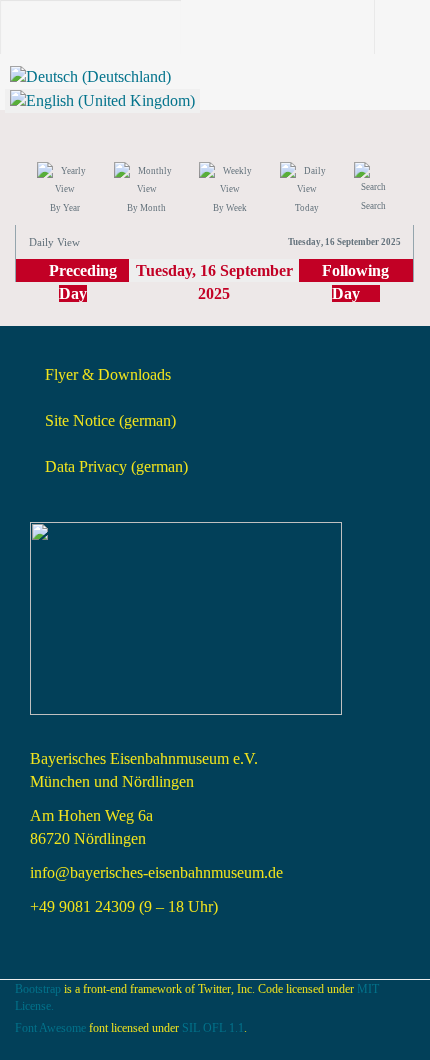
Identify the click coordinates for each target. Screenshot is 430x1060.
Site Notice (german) (110, 420)
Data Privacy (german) (116, 466)
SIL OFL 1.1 (213, 1028)
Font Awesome (50, 1028)
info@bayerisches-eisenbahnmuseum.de (156, 872)
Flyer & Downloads (108, 374)
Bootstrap (38, 989)
